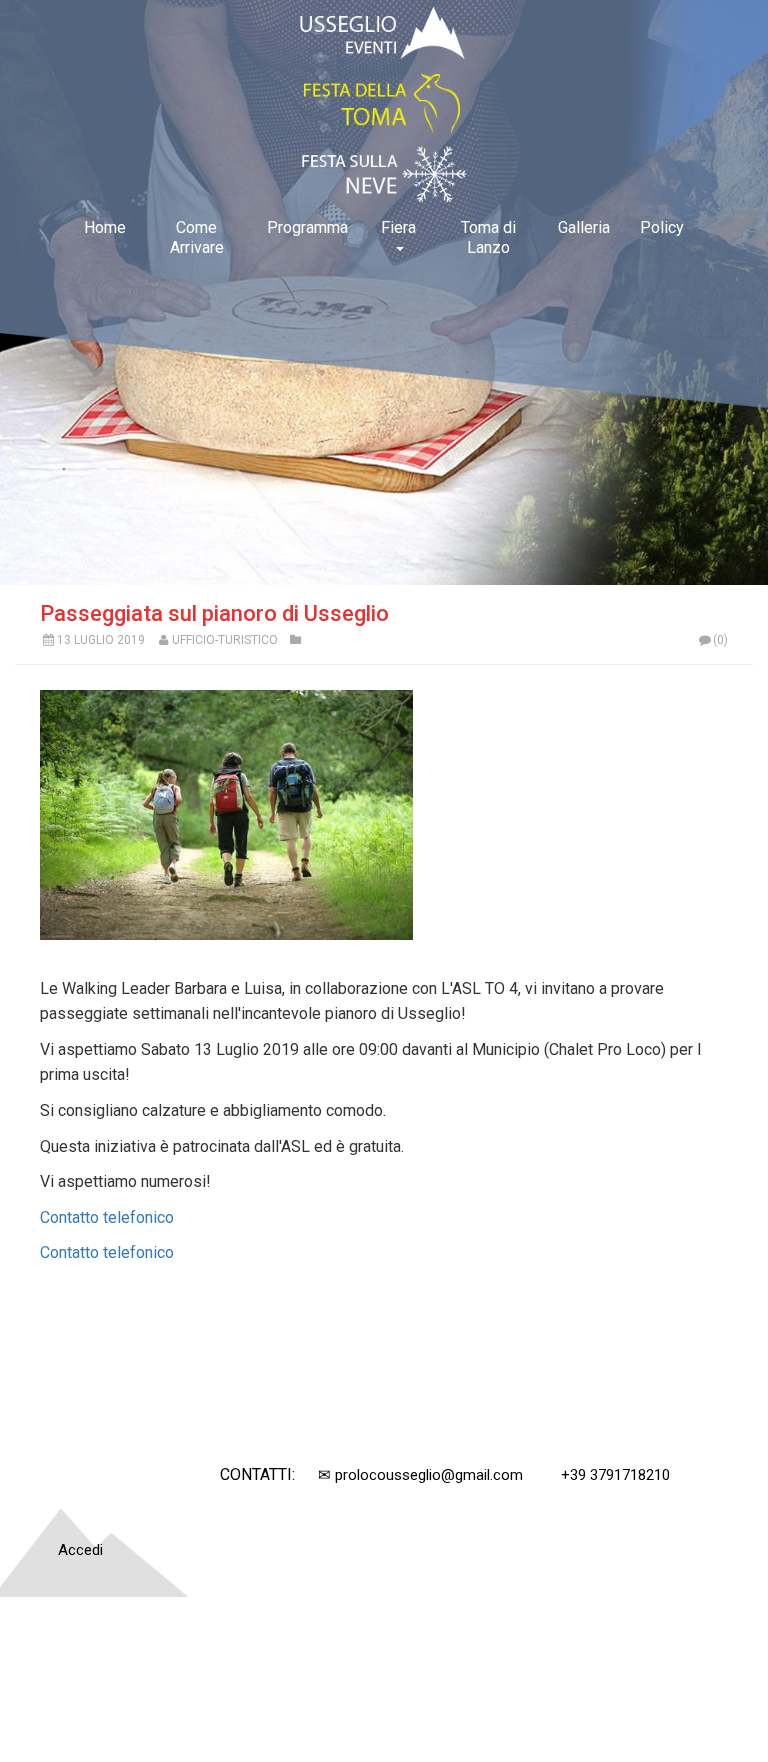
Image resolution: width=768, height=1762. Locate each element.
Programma (307, 227)
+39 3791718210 (615, 1475)
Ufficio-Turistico (225, 640)
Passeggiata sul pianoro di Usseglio (214, 613)
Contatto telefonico (107, 1217)
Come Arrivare (197, 237)
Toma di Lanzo (488, 237)
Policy (662, 227)
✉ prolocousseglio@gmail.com (420, 1475)
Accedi (80, 1550)
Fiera (398, 227)
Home (105, 227)
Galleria (584, 227)
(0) (720, 640)
